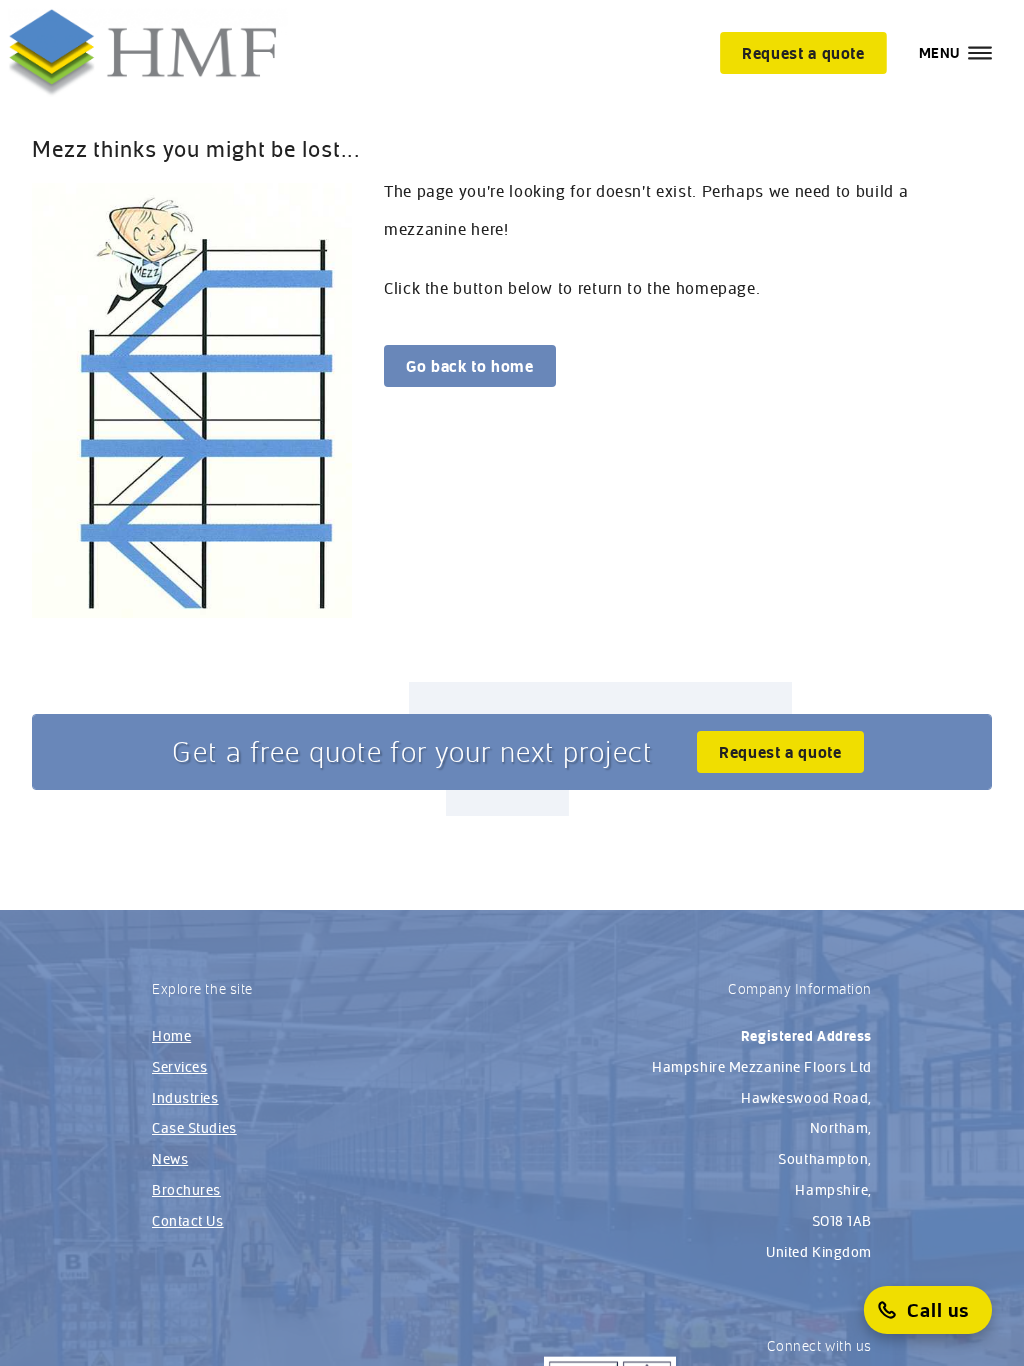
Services (179, 1067)
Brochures (186, 1190)
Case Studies (194, 1128)
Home (171, 1036)
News (170, 1159)
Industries (185, 1098)
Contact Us (188, 1221)
